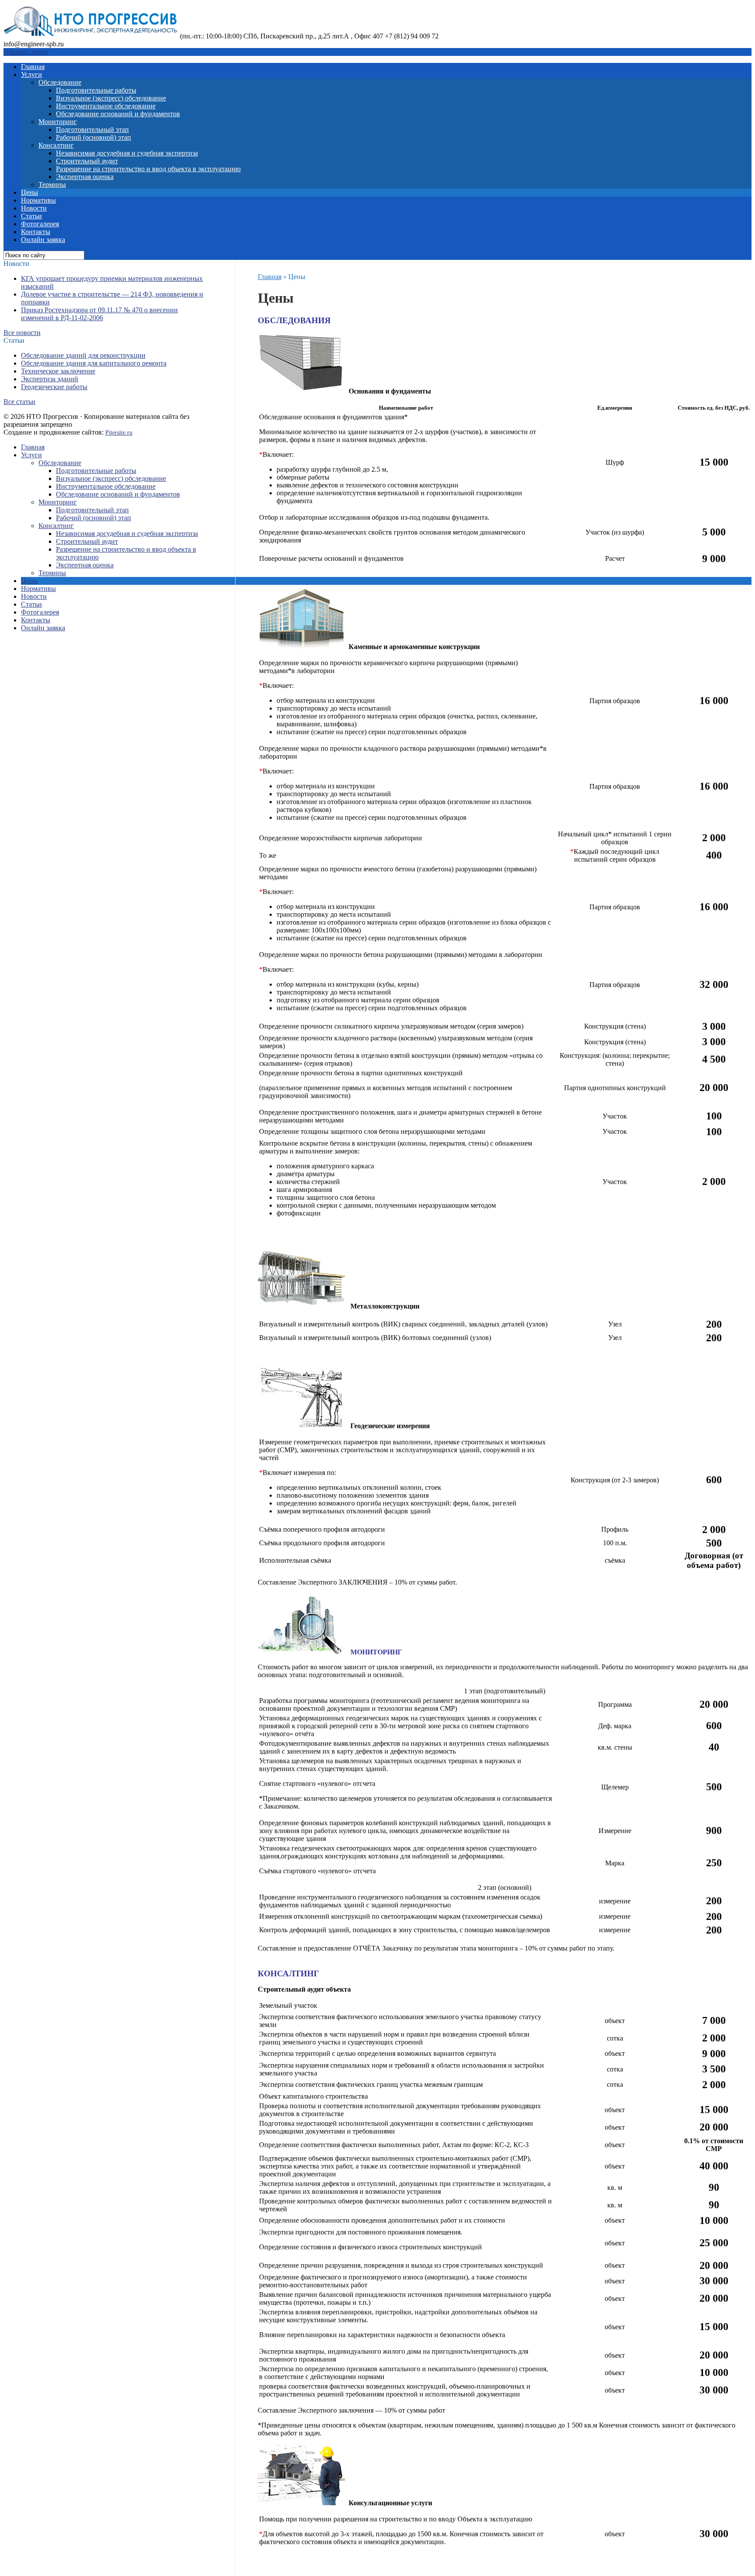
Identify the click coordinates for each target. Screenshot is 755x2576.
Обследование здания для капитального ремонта (94, 363)
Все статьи (19, 402)
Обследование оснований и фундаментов (118, 114)
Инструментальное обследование (106, 106)
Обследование (60, 82)
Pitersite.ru (119, 433)
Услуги (31, 74)
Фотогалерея (40, 224)
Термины (52, 185)
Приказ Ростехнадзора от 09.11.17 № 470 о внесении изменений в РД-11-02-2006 (99, 314)
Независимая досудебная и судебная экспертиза (127, 153)
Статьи (31, 216)
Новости (34, 208)
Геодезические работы (54, 387)
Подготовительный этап (92, 129)
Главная (33, 67)
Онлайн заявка (43, 240)
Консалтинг (56, 145)
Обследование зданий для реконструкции (83, 355)
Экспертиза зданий (50, 379)
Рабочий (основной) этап (94, 137)
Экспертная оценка (85, 177)
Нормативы (38, 200)
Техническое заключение (58, 371)
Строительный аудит (87, 161)
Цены (29, 192)
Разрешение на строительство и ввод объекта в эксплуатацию (148, 169)
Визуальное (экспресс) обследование (111, 98)
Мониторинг (58, 122)
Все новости (22, 333)
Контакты (36, 232)
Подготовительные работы (96, 90)
